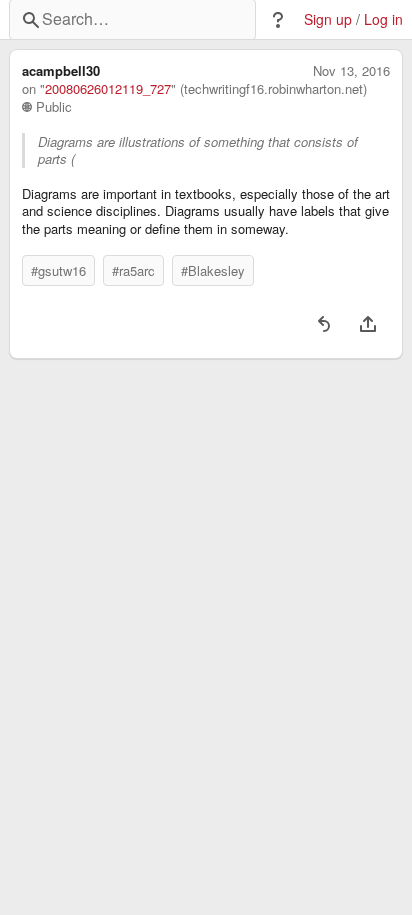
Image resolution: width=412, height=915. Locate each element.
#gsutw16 (58, 270)
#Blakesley (213, 270)
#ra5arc (133, 270)
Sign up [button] (328, 19)
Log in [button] (383, 19)
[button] (278, 20)
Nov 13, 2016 (351, 71)
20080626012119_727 (108, 89)
